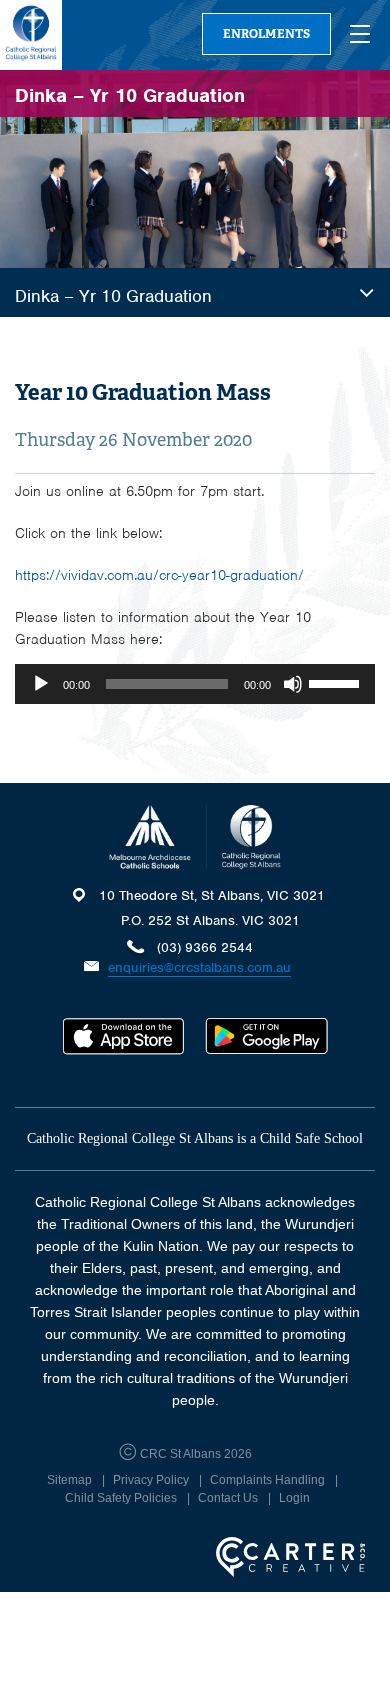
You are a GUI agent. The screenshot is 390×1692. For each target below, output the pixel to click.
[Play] (41, 684)
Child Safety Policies (121, 1498)
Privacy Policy (151, 1480)
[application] (195, 684)
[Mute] (293, 684)
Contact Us (228, 1498)
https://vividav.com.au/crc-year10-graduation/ (159, 575)
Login (294, 1498)
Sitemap (69, 1480)
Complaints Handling (267, 1480)
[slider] (337, 682)
